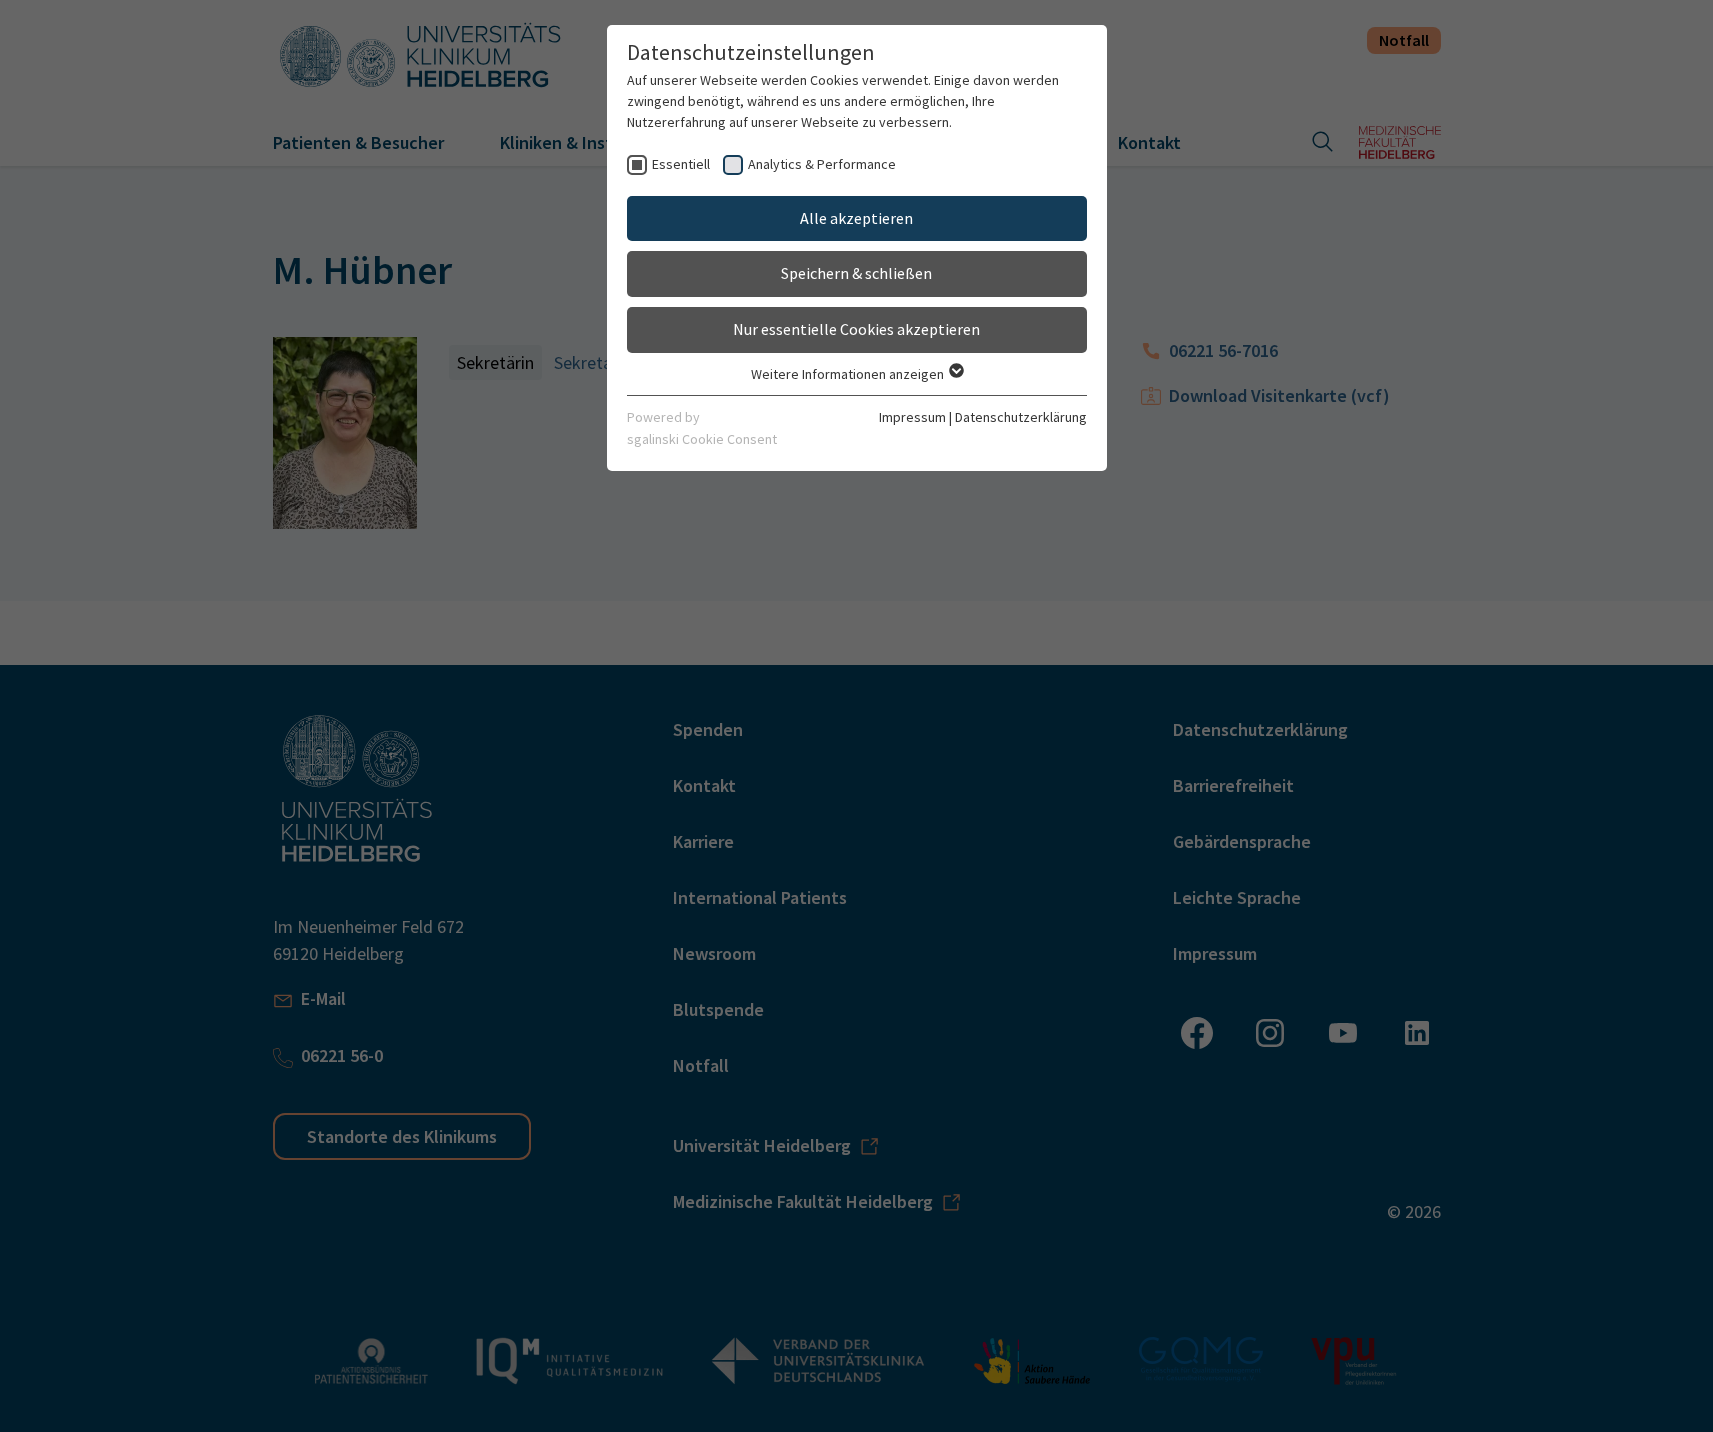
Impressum (912, 417)
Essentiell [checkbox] (681, 164)
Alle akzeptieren (856, 218)
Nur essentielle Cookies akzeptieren (856, 329)
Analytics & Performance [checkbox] (822, 164)
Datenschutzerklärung (1021, 417)
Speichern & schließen (856, 273)
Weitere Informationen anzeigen (849, 374)
